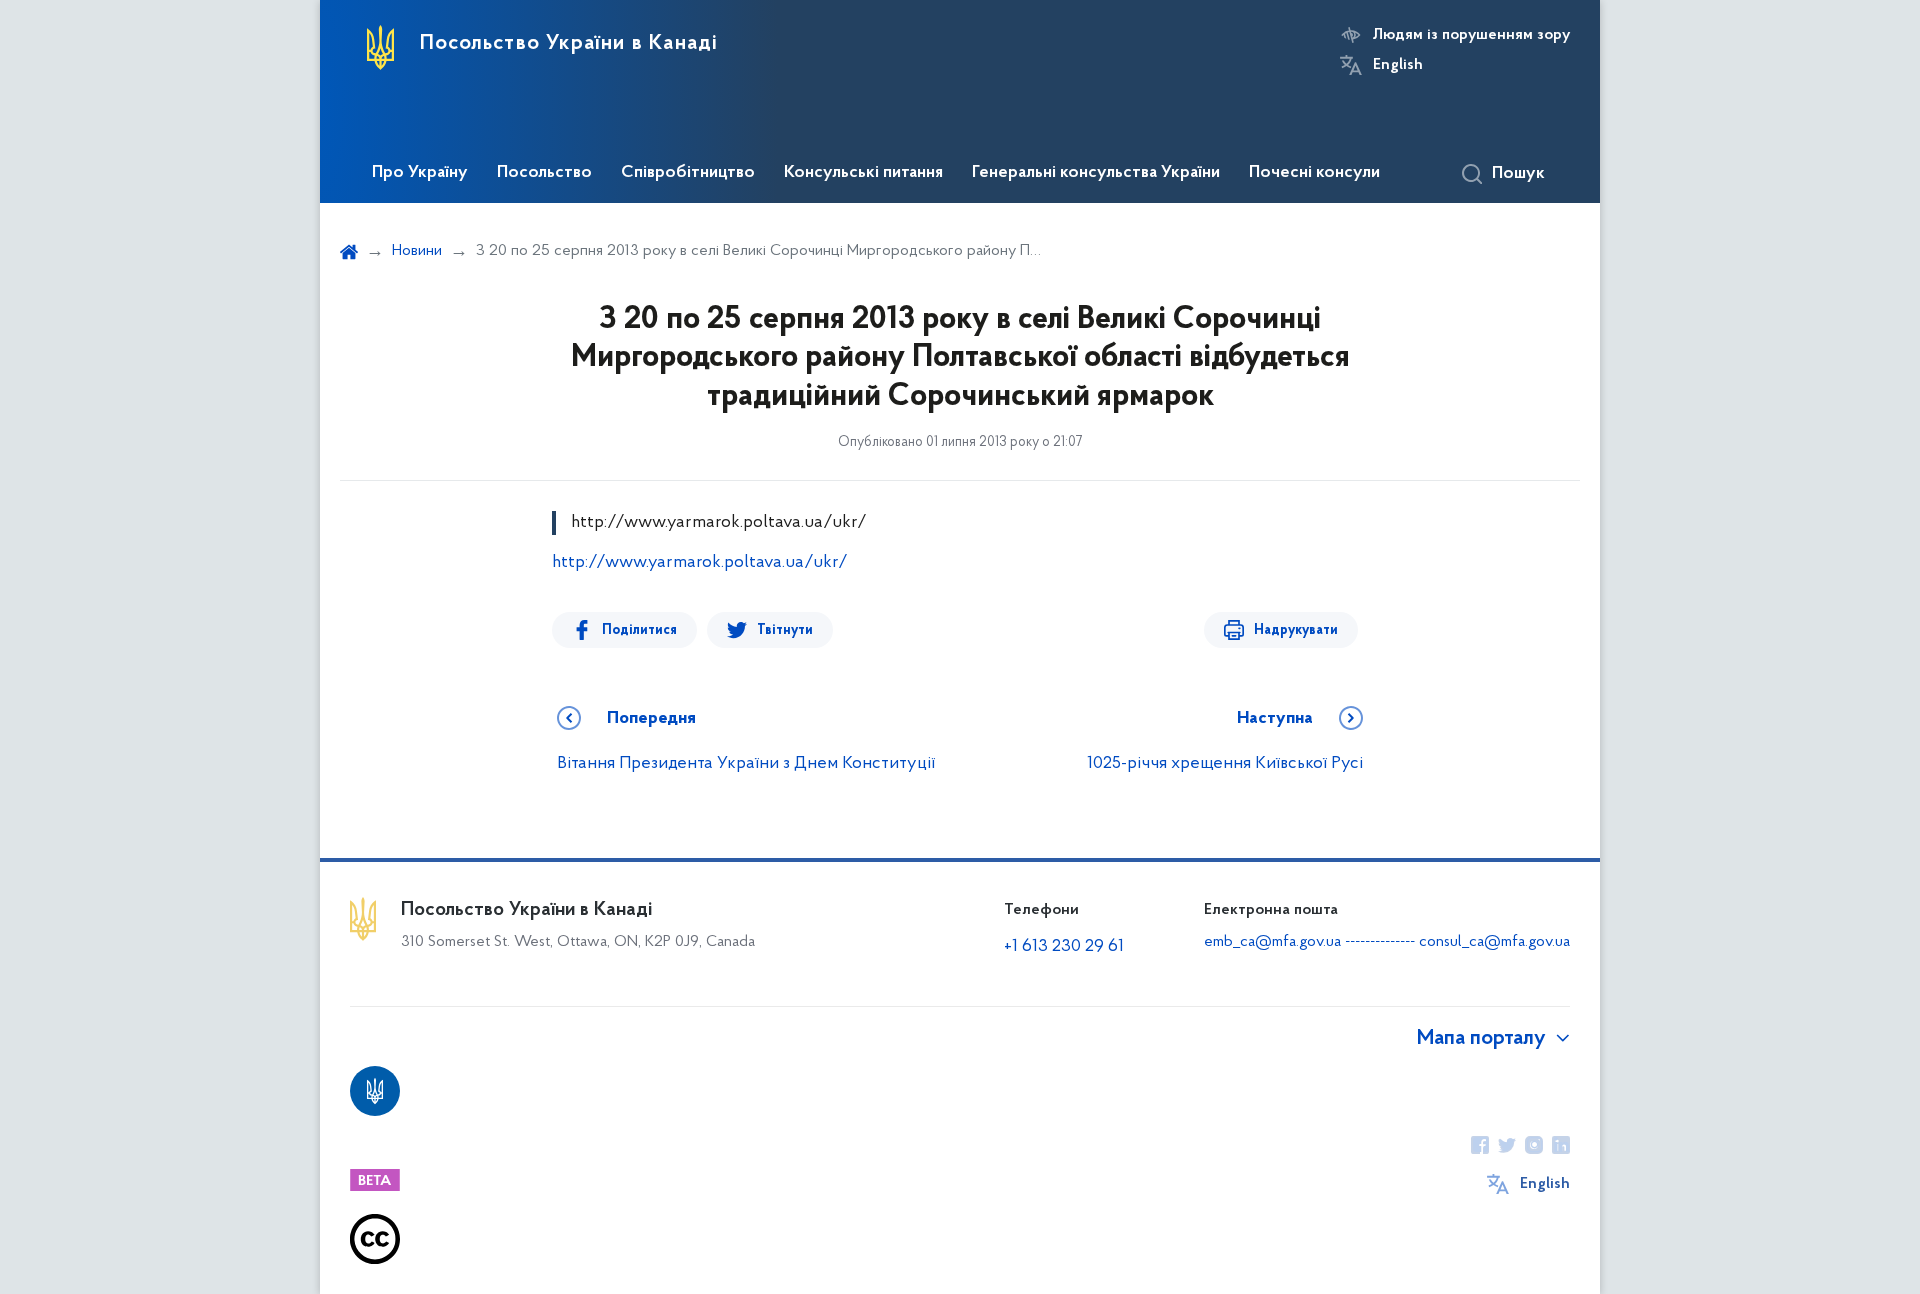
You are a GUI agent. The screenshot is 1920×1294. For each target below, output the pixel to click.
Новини (417, 251)
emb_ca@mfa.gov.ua (1272, 942)
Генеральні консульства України (1096, 173)
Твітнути (785, 630)
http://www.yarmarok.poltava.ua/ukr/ (700, 563)
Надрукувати (1296, 630)
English (1398, 65)
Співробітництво (688, 173)
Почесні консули (1314, 173)
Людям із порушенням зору (1471, 35)
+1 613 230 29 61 (1064, 947)
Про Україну (420, 173)
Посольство (544, 173)
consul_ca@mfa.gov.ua (1494, 942)
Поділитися (639, 630)
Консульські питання (863, 173)
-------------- (1382, 942)
